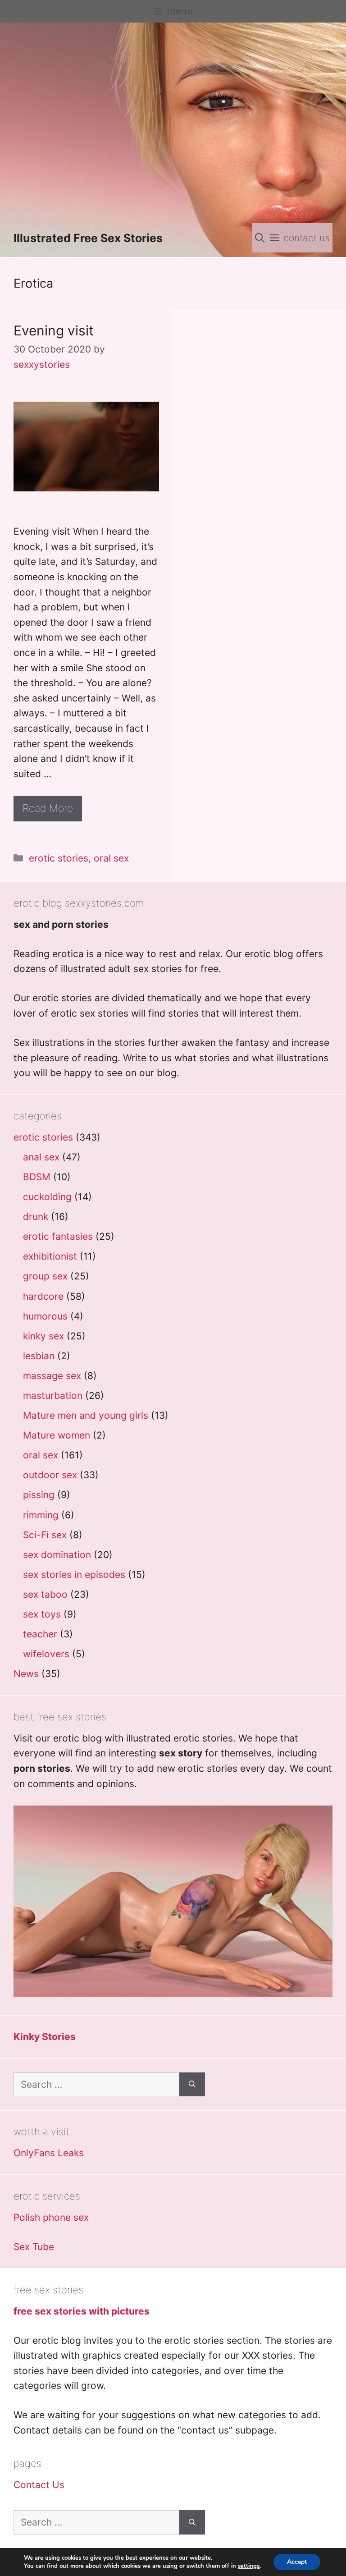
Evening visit (54, 330)
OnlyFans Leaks (49, 2153)
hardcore (43, 1296)
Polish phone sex (51, 2217)
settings (249, 2566)
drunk (36, 1217)
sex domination (57, 1555)
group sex (45, 1276)
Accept (297, 2562)
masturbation (53, 1396)
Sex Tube (34, 2247)
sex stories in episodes (74, 1574)
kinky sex (43, 1336)
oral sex (111, 858)
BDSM (37, 1177)
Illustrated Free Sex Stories (88, 238)
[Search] (192, 2085)
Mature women (57, 1435)
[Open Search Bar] (260, 238)
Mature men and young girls (86, 1415)
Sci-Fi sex (45, 1535)
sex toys (42, 1614)
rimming (41, 1515)
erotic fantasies (58, 1236)
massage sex (52, 1376)
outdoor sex (50, 1475)
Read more (48, 808)
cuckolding (47, 1197)
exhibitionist (50, 1256)
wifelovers (46, 1654)
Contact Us (39, 2485)
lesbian (39, 1356)
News (26, 1674)
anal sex (41, 1157)
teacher (40, 1634)
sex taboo (45, 1594)
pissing (39, 1495)
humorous (45, 1316)
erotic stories (59, 858)
